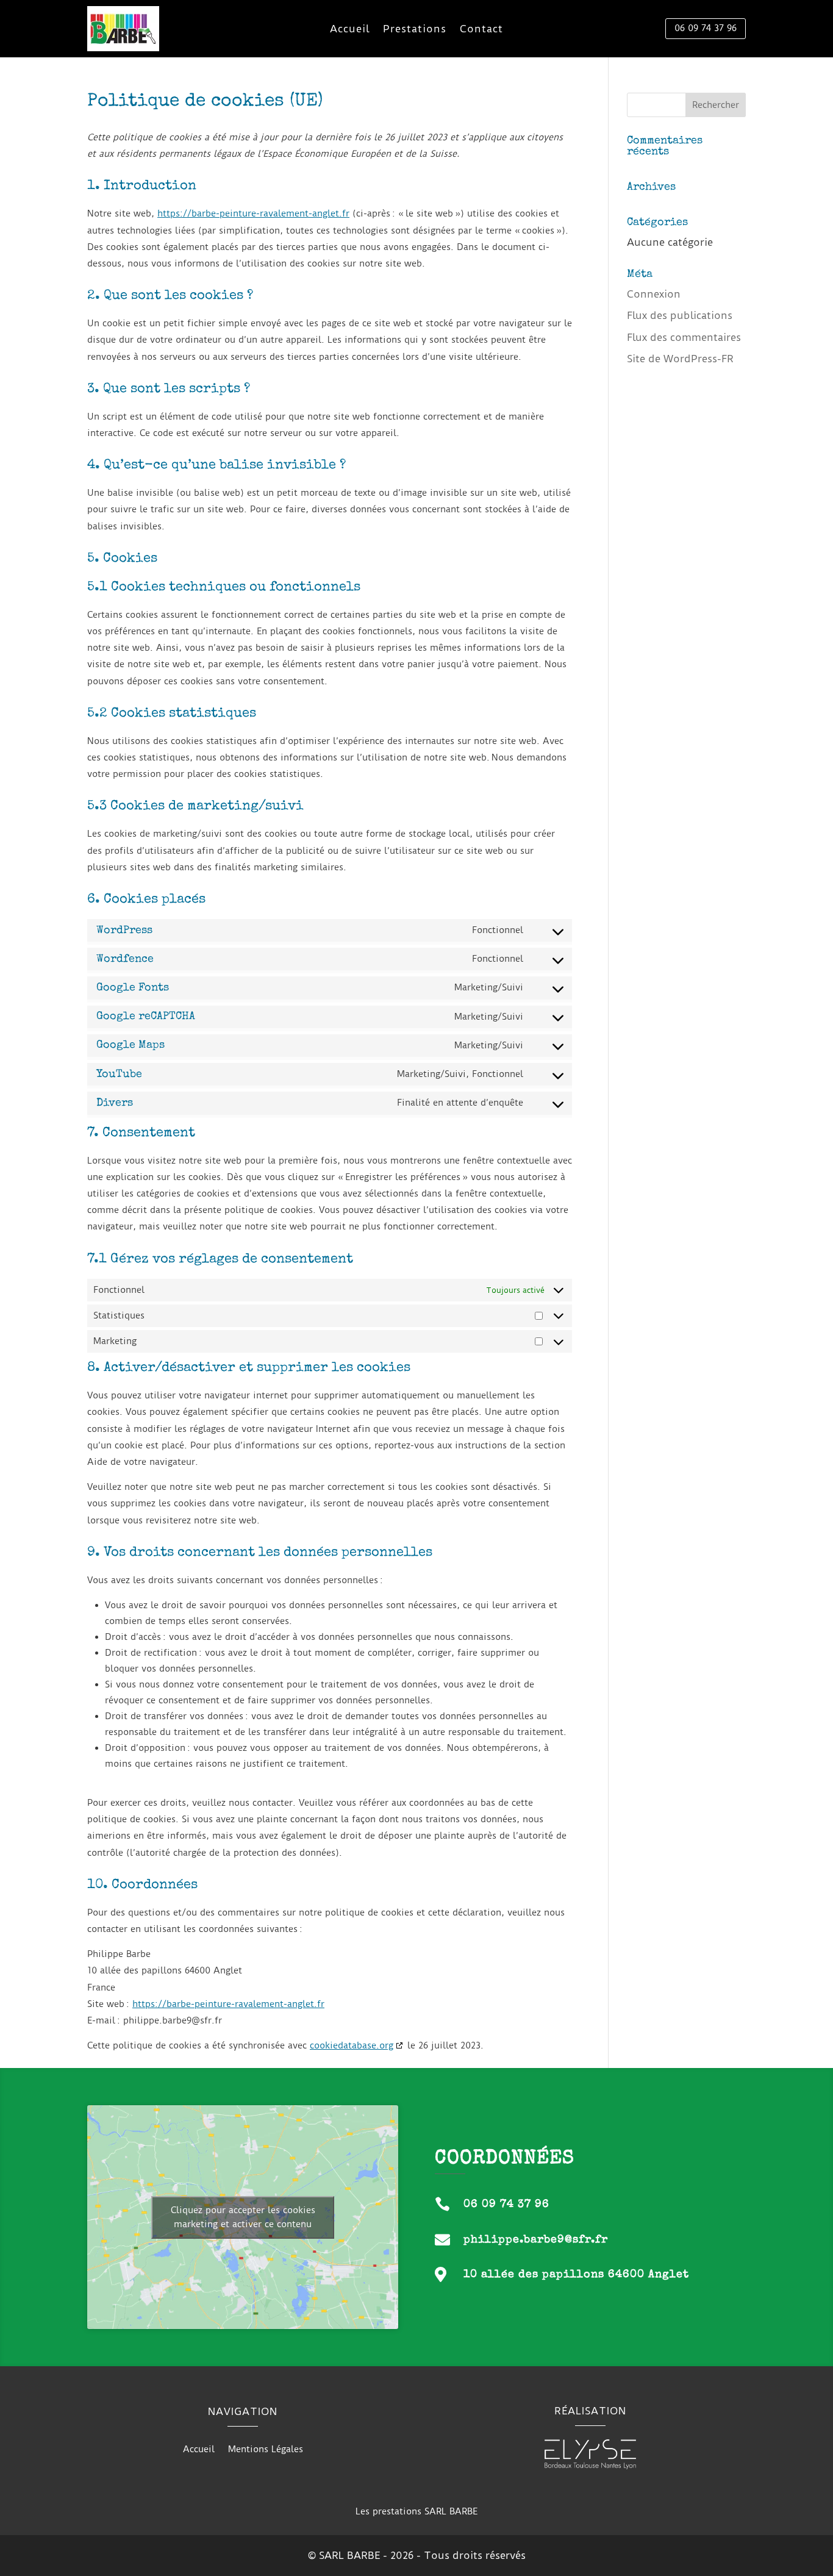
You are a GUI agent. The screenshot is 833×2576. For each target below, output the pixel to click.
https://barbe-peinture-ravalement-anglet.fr (253, 213)
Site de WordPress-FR (680, 359)
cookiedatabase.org (352, 2045)
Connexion (654, 294)
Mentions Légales (266, 2450)
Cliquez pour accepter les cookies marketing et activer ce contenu (243, 2217)
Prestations (415, 30)
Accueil (350, 30)
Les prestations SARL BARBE (416, 2511)
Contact (481, 30)
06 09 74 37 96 (706, 28)
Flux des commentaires (684, 337)
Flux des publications (680, 315)
